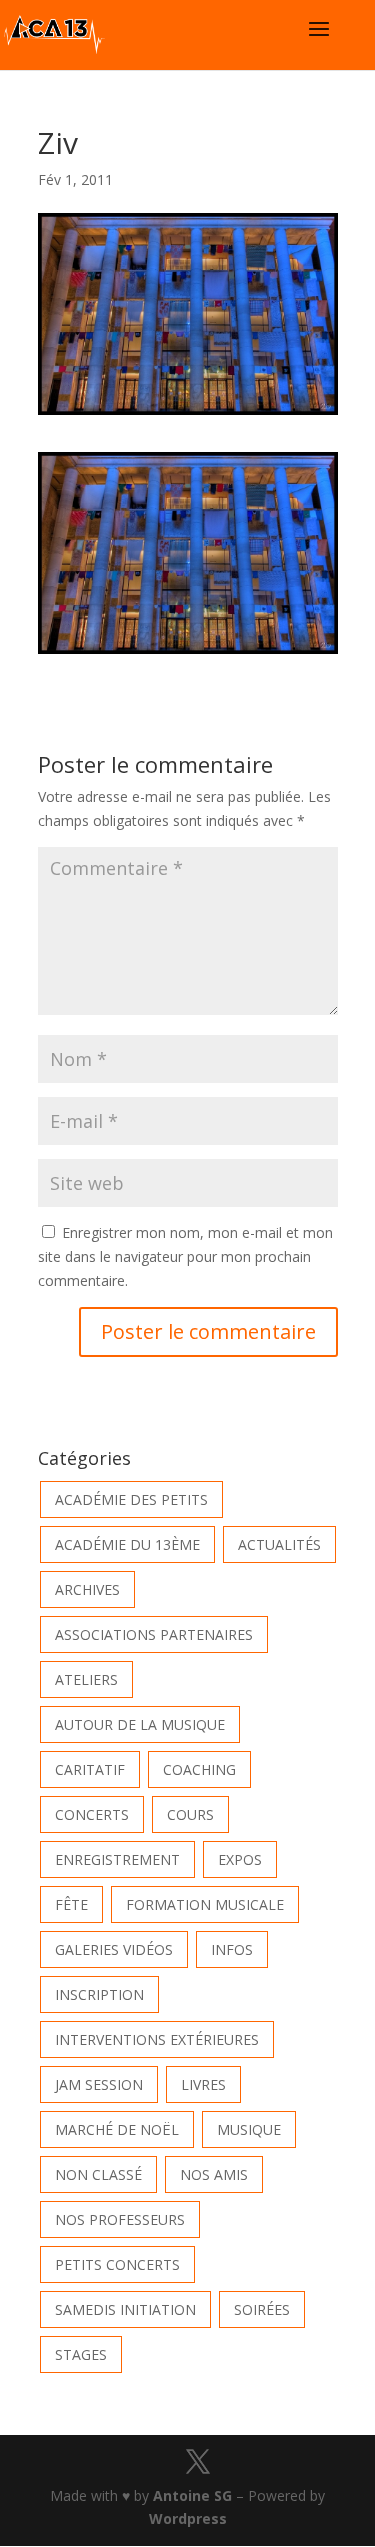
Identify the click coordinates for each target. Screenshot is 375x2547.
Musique (249, 2129)
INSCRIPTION (99, 1994)
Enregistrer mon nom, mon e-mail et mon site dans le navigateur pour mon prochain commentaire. (185, 1256)
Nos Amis (214, 2174)
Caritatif (90, 1769)
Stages (81, 2354)
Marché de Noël (117, 2129)
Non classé (98, 2174)
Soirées (262, 2309)
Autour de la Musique (140, 1724)
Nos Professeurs (120, 2219)
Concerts (92, 1814)
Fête (71, 1904)
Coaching (199, 1769)
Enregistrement (117, 1859)
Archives (87, 1589)
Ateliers (86, 1679)
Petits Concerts (117, 2264)
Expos (240, 1859)
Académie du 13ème (127, 1544)
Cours (190, 1814)
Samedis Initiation (125, 2309)
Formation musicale (205, 1904)
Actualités (279, 1544)
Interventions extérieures (157, 2039)
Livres (203, 2084)
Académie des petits (131, 1499)
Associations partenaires (154, 1634)
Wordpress (188, 2518)
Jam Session (99, 2084)
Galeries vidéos (114, 1949)
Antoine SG (192, 2495)
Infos (232, 1949)
